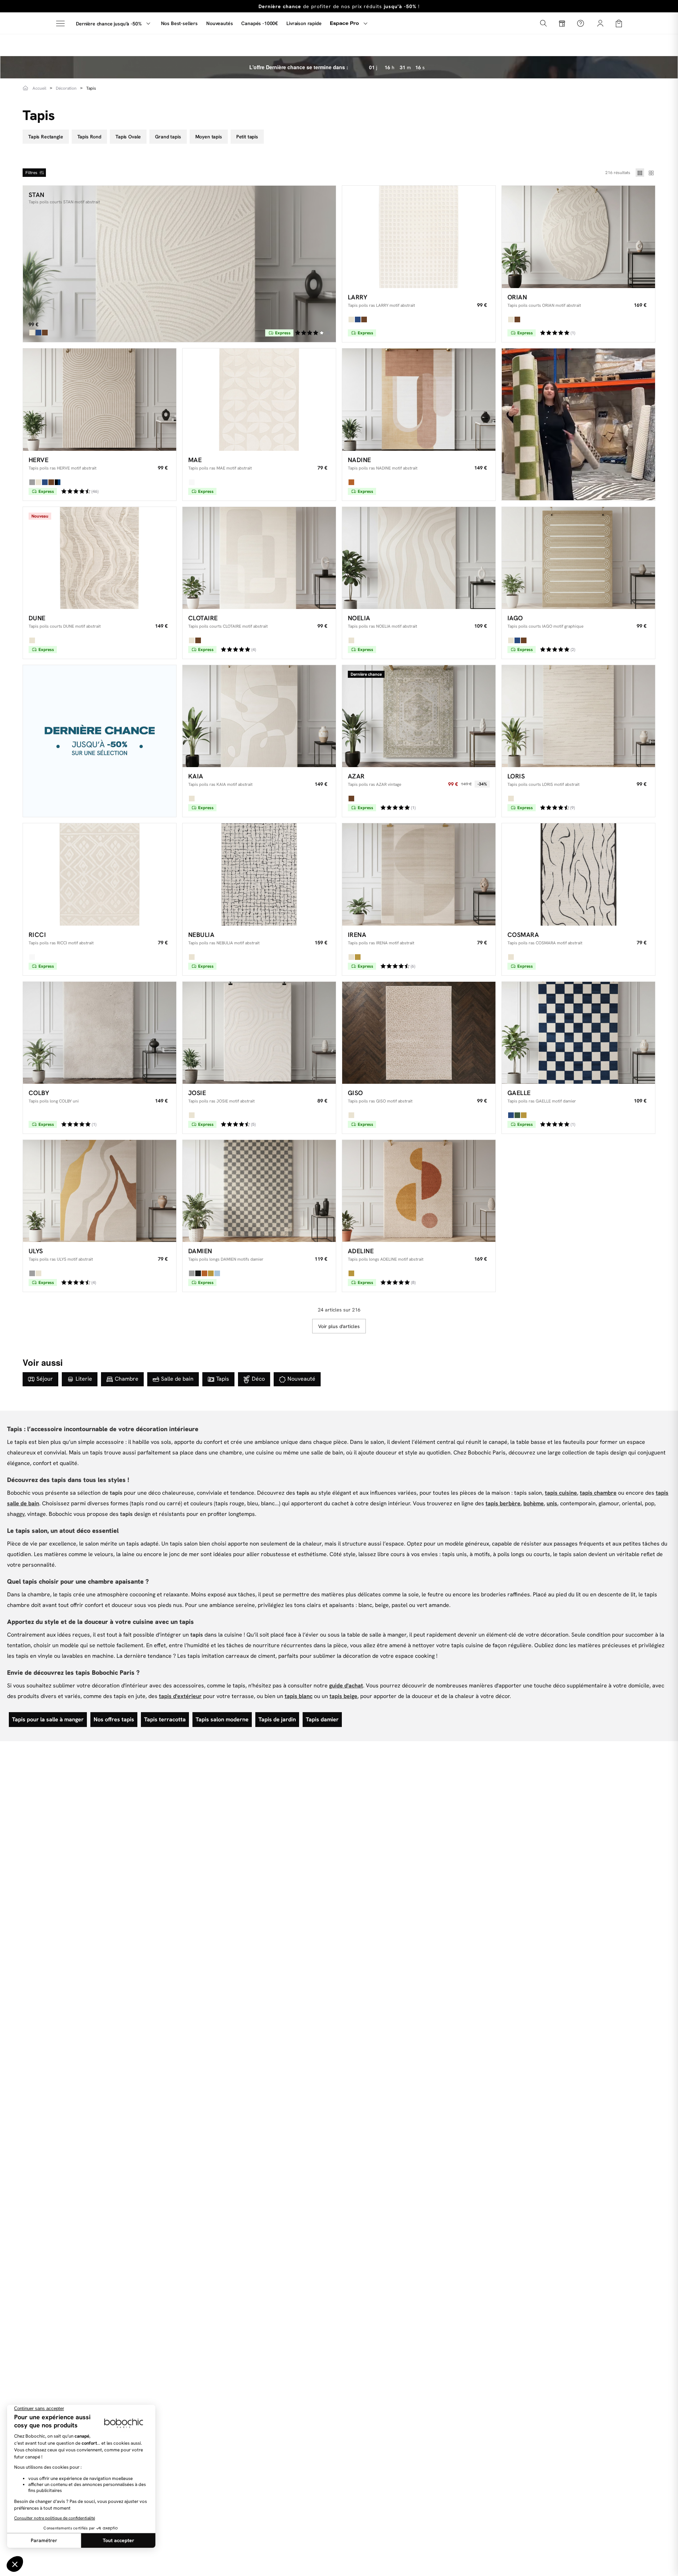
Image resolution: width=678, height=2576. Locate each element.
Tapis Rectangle (46, 137)
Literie (84, 1379)
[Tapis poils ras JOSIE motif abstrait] (259, 1033)
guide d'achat (346, 1686)
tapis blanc (299, 1696)
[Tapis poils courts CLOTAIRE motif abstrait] (259, 558)
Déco (258, 1379)
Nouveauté (301, 1379)
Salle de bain (177, 1379)
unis (552, 1503)
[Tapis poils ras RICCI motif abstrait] (100, 874)
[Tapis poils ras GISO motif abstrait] (419, 1033)
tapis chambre (598, 1493)
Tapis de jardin (277, 1719)
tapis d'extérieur (180, 1696)
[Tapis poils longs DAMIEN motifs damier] (259, 1191)
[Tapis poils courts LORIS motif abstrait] (578, 716)
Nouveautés (219, 23)
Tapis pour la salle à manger (48, 1719)
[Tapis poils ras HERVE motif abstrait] (100, 399)
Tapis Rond (89, 137)
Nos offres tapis (114, 1719)
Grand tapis (168, 137)
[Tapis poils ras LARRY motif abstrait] (419, 237)
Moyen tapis (209, 137)
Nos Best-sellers (179, 23)
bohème (534, 1503)
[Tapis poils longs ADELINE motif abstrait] (419, 1191)
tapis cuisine (561, 1493)
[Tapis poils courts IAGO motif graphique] (578, 558)
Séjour (45, 1379)
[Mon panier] (619, 23)
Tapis (223, 1379)
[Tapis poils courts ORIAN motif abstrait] (578, 237)
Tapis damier (322, 1719)
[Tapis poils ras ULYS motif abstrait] (100, 1191)
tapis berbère (503, 1503)
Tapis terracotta (165, 1719)
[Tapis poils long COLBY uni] (100, 1033)
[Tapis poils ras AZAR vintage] (419, 716)
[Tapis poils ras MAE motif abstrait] (259, 399)
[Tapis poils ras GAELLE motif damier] (578, 1033)
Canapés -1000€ (260, 23)
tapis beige (343, 1696)
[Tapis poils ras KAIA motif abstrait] (259, 716)
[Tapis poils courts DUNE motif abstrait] (100, 558)
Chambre (127, 1379)
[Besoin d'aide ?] (581, 23)
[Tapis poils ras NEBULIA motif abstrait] (259, 874)
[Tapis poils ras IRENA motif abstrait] (419, 874)
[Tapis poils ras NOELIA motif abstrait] (419, 558)
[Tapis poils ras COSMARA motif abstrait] (578, 874)
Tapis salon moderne (222, 1719)
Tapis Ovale (128, 137)
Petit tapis (247, 137)
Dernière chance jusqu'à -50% (109, 24)
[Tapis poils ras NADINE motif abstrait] (419, 399)
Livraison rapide (304, 23)
